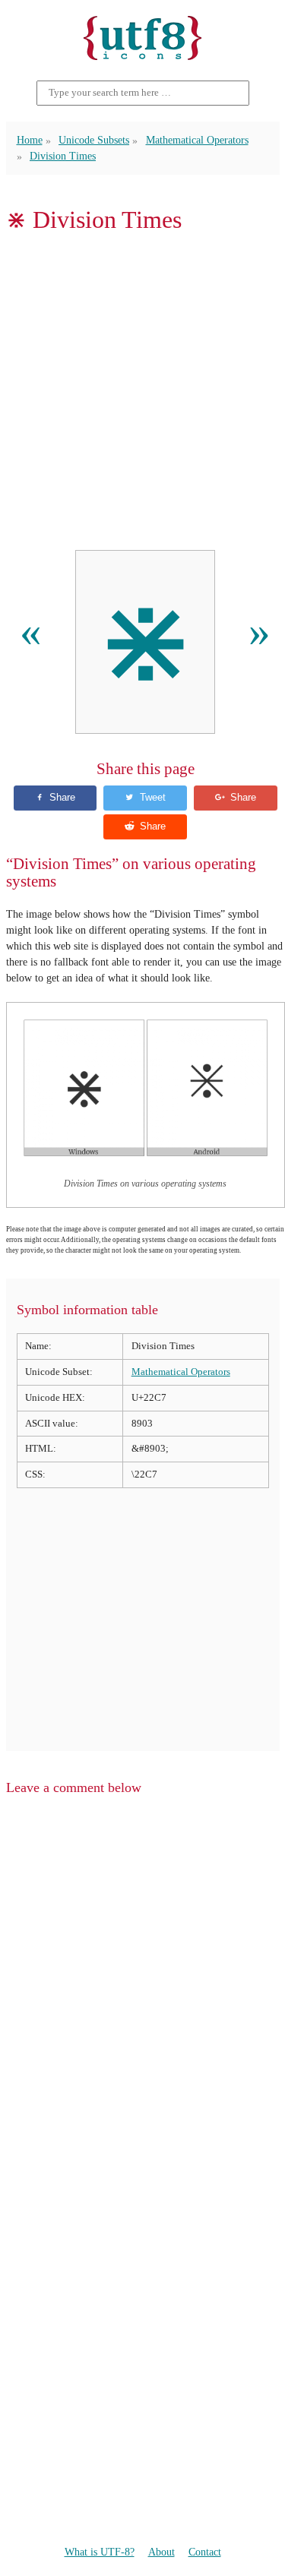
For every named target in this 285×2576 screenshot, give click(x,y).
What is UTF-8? (100, 2552)
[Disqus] (143, 2001)
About (161, 2552)
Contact (205, 2552)
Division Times (63, 156)
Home (30, 140)
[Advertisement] (142, 392)
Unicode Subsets (94, 140)
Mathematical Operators (197, 140)
